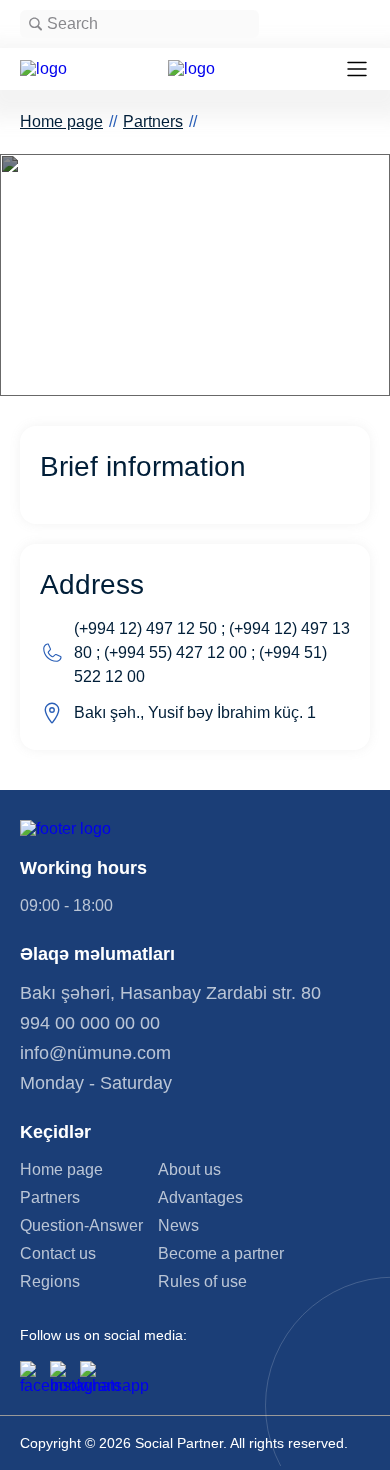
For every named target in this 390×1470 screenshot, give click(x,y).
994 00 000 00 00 (90, 1023)
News (178, 1226)
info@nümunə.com (95, 1053)
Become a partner (221, 1254)
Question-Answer (81, 1226)
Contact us (58, 1254)
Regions (50, 1282)
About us (189, 1170)
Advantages (200, 1198)
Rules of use (202, 1282)
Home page (61, 121)
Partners (153, 121)
